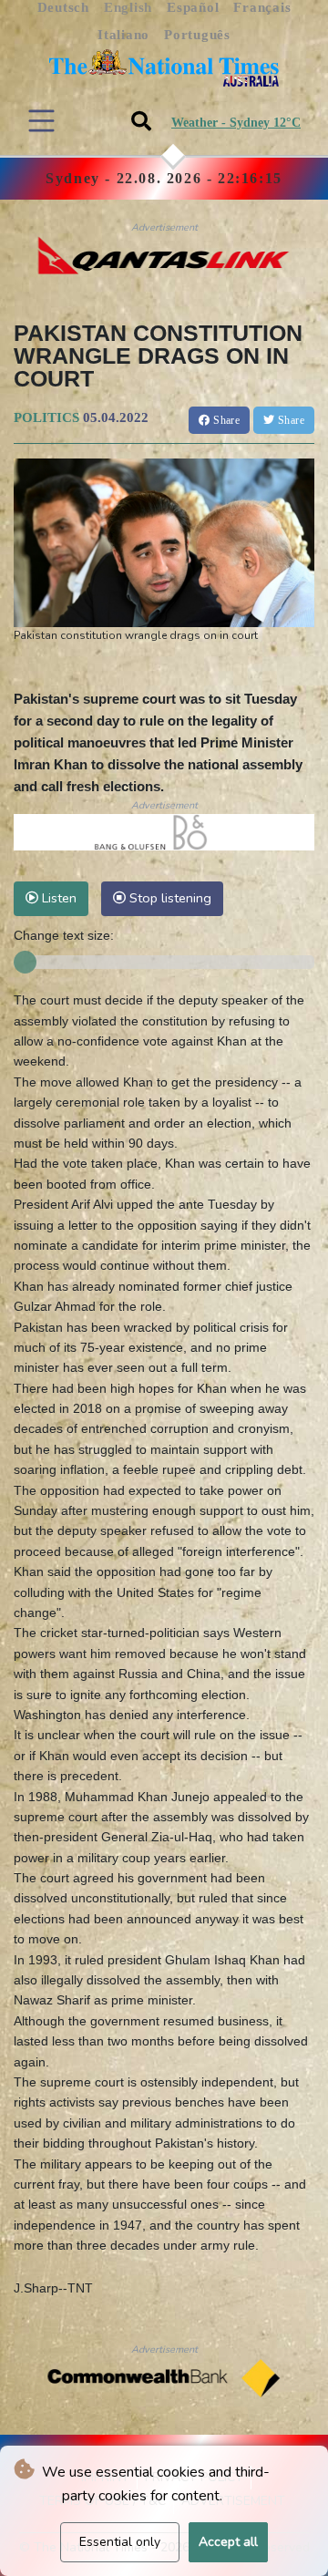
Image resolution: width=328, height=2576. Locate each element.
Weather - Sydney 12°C (236, 123)
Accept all (228, 2542)
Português (197, 35)
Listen (57, 898)
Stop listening (169, 898)
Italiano (123, 35)
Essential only (120, 2542)
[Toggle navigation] (41, 121)
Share (225, 420)
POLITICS (46, 417)
